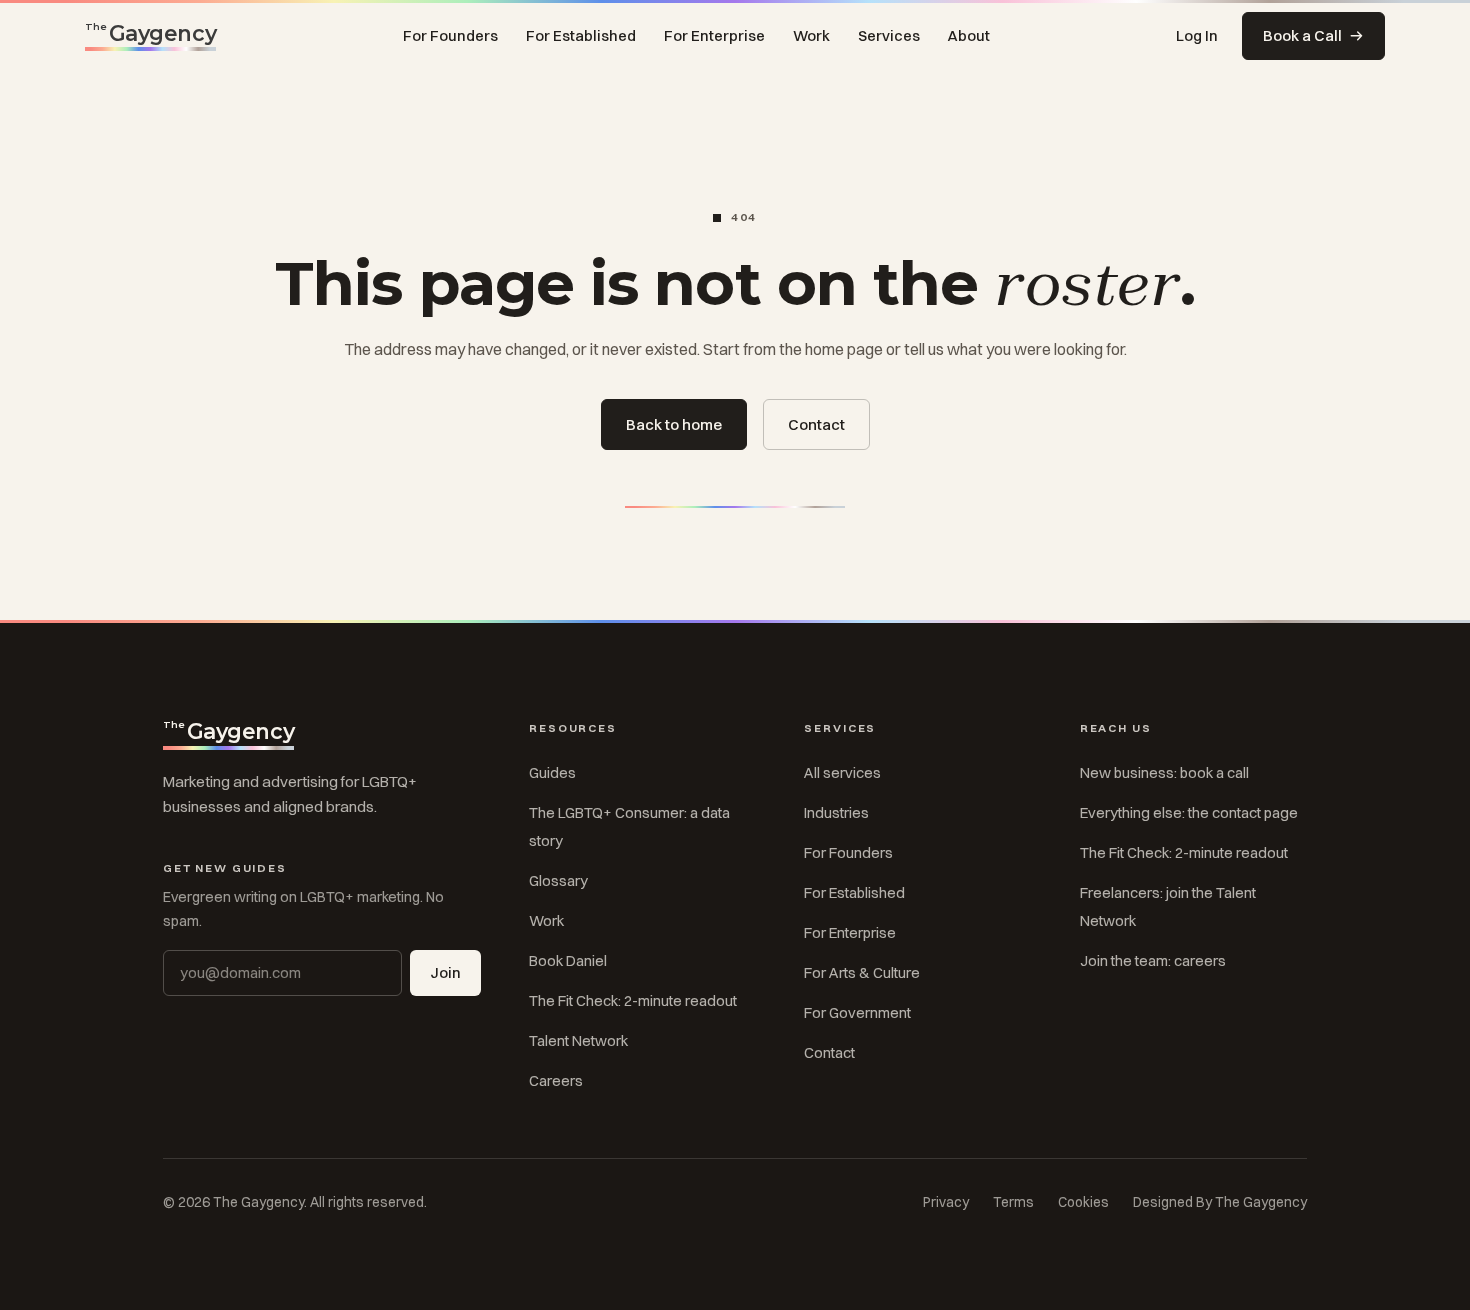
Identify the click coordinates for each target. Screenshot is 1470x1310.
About (969, 36)
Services (889, 36)
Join (445, 973)
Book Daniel (568, 961)
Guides (552, 773)
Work (811, 36)
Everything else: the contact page (1189, 813)
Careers (556, 1081)
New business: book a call (1164, 773)
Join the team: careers (1153, 961)
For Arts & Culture (862, 973)
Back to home (674, 424)
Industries (836, 813)
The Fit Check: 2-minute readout (633, 1001)
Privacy (946, 1202)
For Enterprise (714, 36)
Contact (816, 424)
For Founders (450, 36)
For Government (857, 1013)
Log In (1197, 36)
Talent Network (578, 1041)
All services (842, 773)
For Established (581, 36)
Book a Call (1302, 35)
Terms (1013, 1202)
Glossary (558, 881)
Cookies (1083, 1202)
